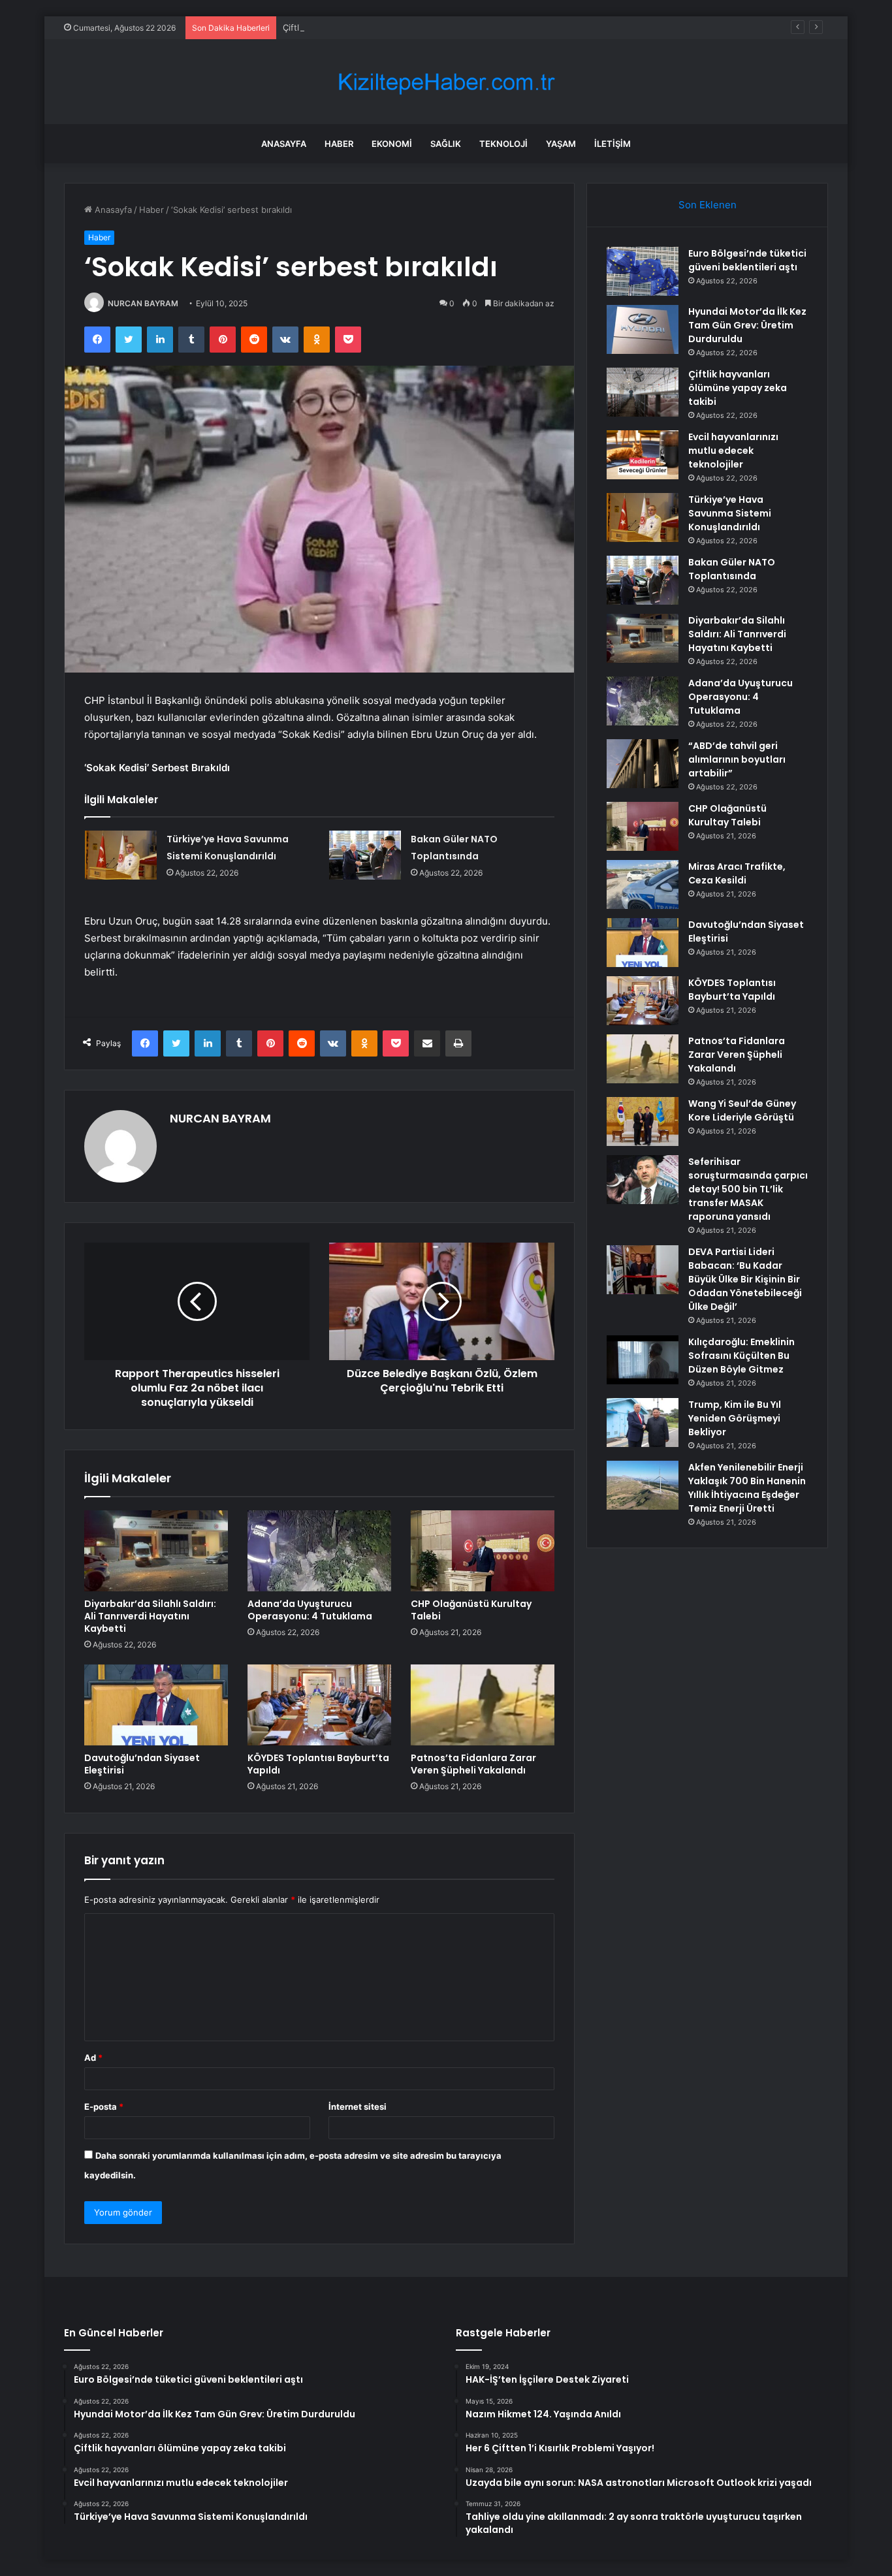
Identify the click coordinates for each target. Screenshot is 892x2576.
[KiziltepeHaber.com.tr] (446, 82)
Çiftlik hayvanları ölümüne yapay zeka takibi (371, 27)
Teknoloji (503, 144)
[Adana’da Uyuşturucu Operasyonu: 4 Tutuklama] (319, 1551)
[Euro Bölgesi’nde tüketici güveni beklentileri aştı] (643, 271)
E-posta (104, 2107)
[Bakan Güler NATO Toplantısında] (365, 855)
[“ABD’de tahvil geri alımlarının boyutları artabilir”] (643, 764)
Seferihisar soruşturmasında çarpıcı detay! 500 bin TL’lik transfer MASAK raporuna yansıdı (748, 1189)
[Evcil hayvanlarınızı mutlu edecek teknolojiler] (643, 455)
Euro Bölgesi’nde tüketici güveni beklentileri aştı (747, 260)
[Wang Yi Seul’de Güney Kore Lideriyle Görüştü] (643, 1121)
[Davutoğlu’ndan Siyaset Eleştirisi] (156, 1705)
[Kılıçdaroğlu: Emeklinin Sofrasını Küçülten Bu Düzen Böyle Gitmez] (643, 1360)
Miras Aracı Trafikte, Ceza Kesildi (737, 873)
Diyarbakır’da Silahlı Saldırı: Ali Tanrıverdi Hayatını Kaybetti (150, 1616)
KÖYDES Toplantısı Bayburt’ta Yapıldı (318, 1764)
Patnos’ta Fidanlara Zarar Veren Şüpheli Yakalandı (473, 1764)
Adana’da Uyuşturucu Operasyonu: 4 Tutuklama (310, 1610)
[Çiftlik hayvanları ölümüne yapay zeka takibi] (643, 392)
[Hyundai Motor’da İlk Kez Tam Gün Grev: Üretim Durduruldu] (643, 329)
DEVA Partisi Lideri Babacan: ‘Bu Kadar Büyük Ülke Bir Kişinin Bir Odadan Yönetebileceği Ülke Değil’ (745, 1279)
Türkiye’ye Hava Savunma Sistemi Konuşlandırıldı (730, 513)
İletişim (613, 144)
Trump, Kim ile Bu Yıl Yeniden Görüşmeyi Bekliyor (735, 1418)
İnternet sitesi (358, 2107)
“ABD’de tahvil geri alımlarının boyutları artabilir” (737, 759)
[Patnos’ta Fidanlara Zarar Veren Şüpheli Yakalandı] (483, 1705)
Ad (93, 2058)
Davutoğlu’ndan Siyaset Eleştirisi (142, 1764)
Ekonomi (392, 144)
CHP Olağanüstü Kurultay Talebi (471, 1610)
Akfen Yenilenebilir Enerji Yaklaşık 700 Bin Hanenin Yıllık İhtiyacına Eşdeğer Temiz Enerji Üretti (747, 1488)
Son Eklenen (708, 205)
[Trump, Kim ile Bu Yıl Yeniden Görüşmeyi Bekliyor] (643, 1423)
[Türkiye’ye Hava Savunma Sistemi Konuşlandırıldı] (121, 855)
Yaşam (561, 144)
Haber (339, 144)
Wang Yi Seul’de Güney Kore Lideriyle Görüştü (742, 1110)
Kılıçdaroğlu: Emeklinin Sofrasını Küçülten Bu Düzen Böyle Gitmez (741, 1356)
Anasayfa (284, 144)
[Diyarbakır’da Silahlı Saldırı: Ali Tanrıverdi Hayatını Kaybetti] (156, 1551)
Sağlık (446, 144)
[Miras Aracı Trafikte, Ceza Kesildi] (643, 884)
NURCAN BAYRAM (143, 303)
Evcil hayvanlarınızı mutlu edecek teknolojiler (733, 451)
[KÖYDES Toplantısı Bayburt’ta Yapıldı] (319, 1705)
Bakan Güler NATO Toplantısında (732, 569)
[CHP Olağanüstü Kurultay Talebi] (483, 1551)
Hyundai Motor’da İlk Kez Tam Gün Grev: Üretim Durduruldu (747, 325)
